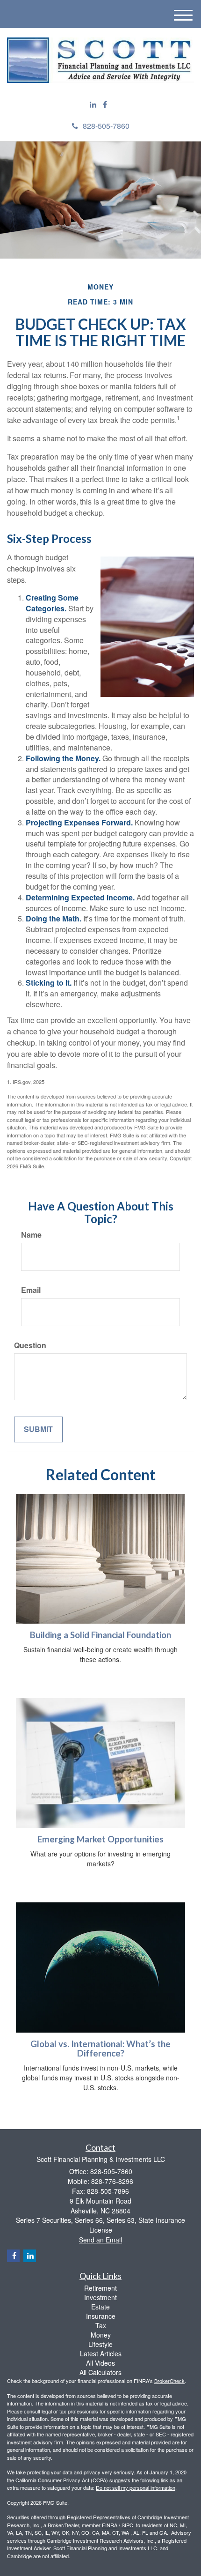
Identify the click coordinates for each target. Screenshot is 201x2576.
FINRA (110, 2525)
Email (31, 1290)
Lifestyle (100, 2344)
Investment (100, 2297)
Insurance (101, 2316)
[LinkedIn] (93, 105)
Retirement (100, 2288)
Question (30, 1345)
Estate (100, 2307)
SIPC (127, 2525)
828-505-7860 (106, 126)
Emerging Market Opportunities (100, 1839)
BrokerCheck (169, 2381)
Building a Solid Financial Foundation (100, 1635)
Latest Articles (101, 2353)
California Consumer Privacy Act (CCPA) (62, 2480)
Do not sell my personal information (136, 2487)
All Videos (100, 2363)
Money (101, 2335)
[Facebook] (105, 105)
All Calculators (100, 2372)
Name (31, 1235)
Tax (101, 2325)
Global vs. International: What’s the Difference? (100, 2049)
